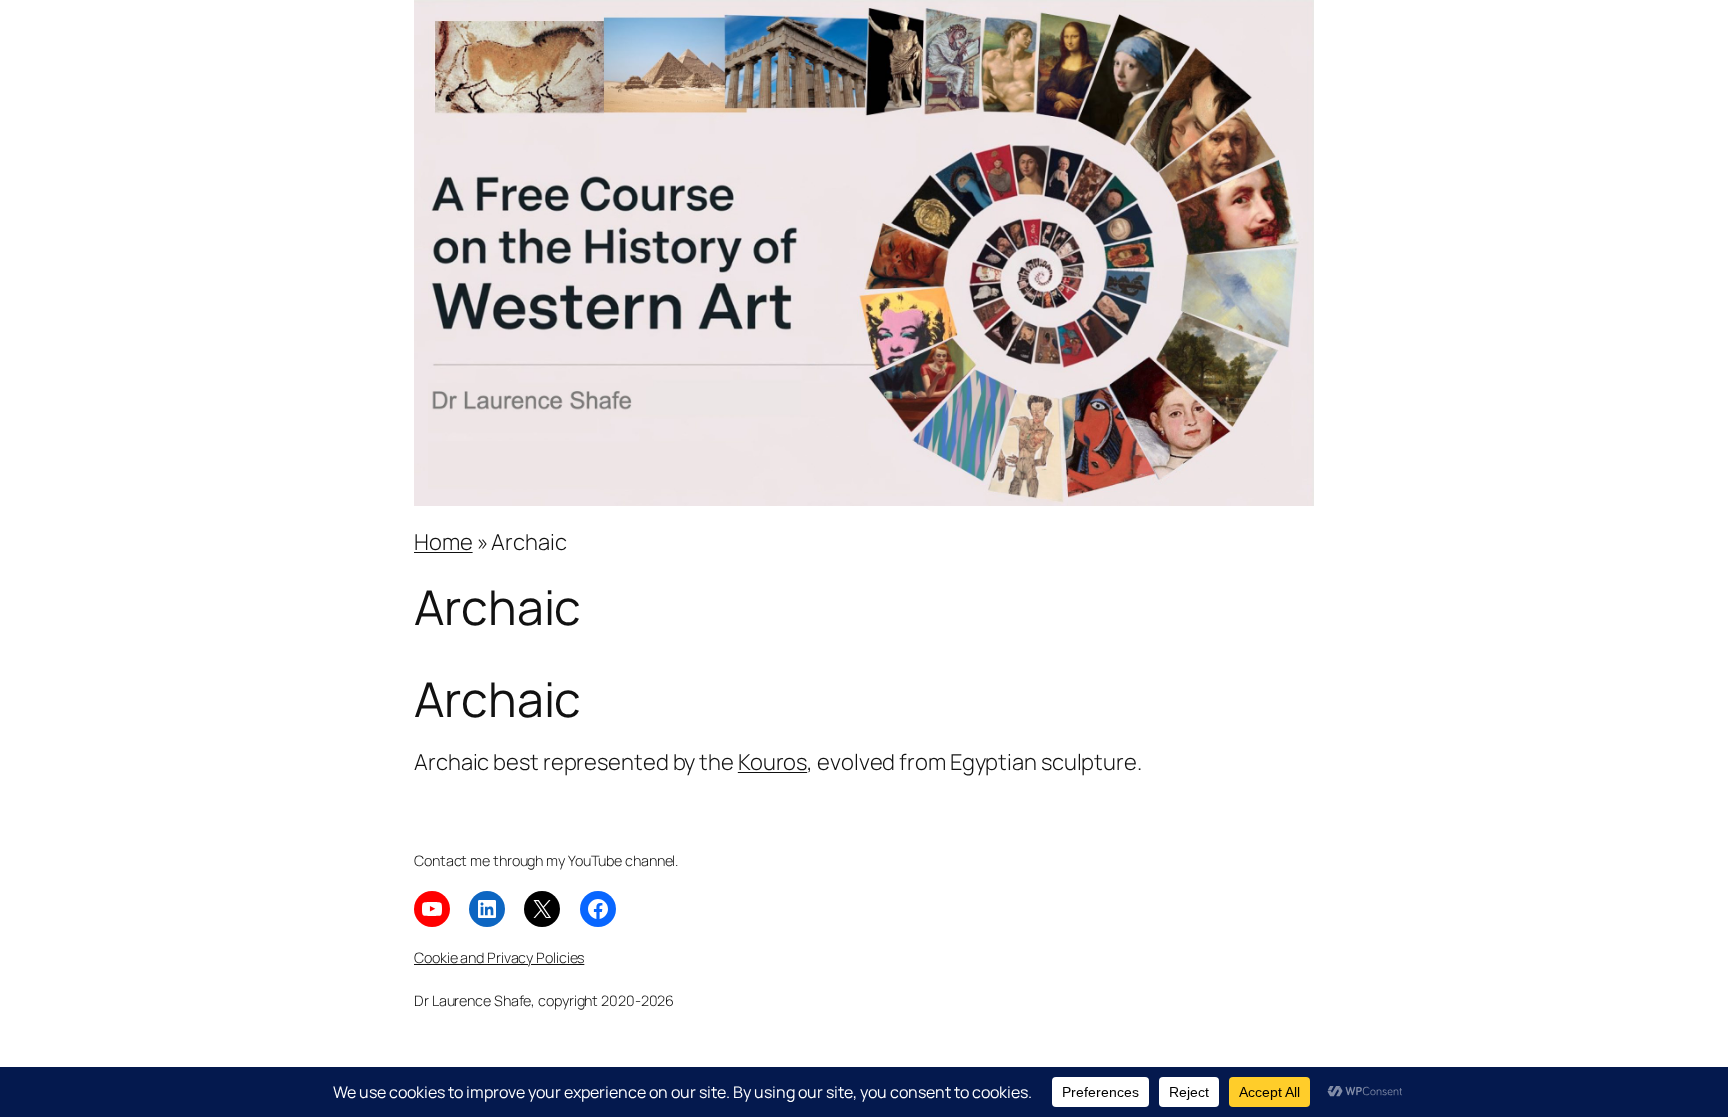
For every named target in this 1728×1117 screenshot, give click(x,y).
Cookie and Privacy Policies (499, 957)
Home (443, 542)
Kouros (772, 762)
